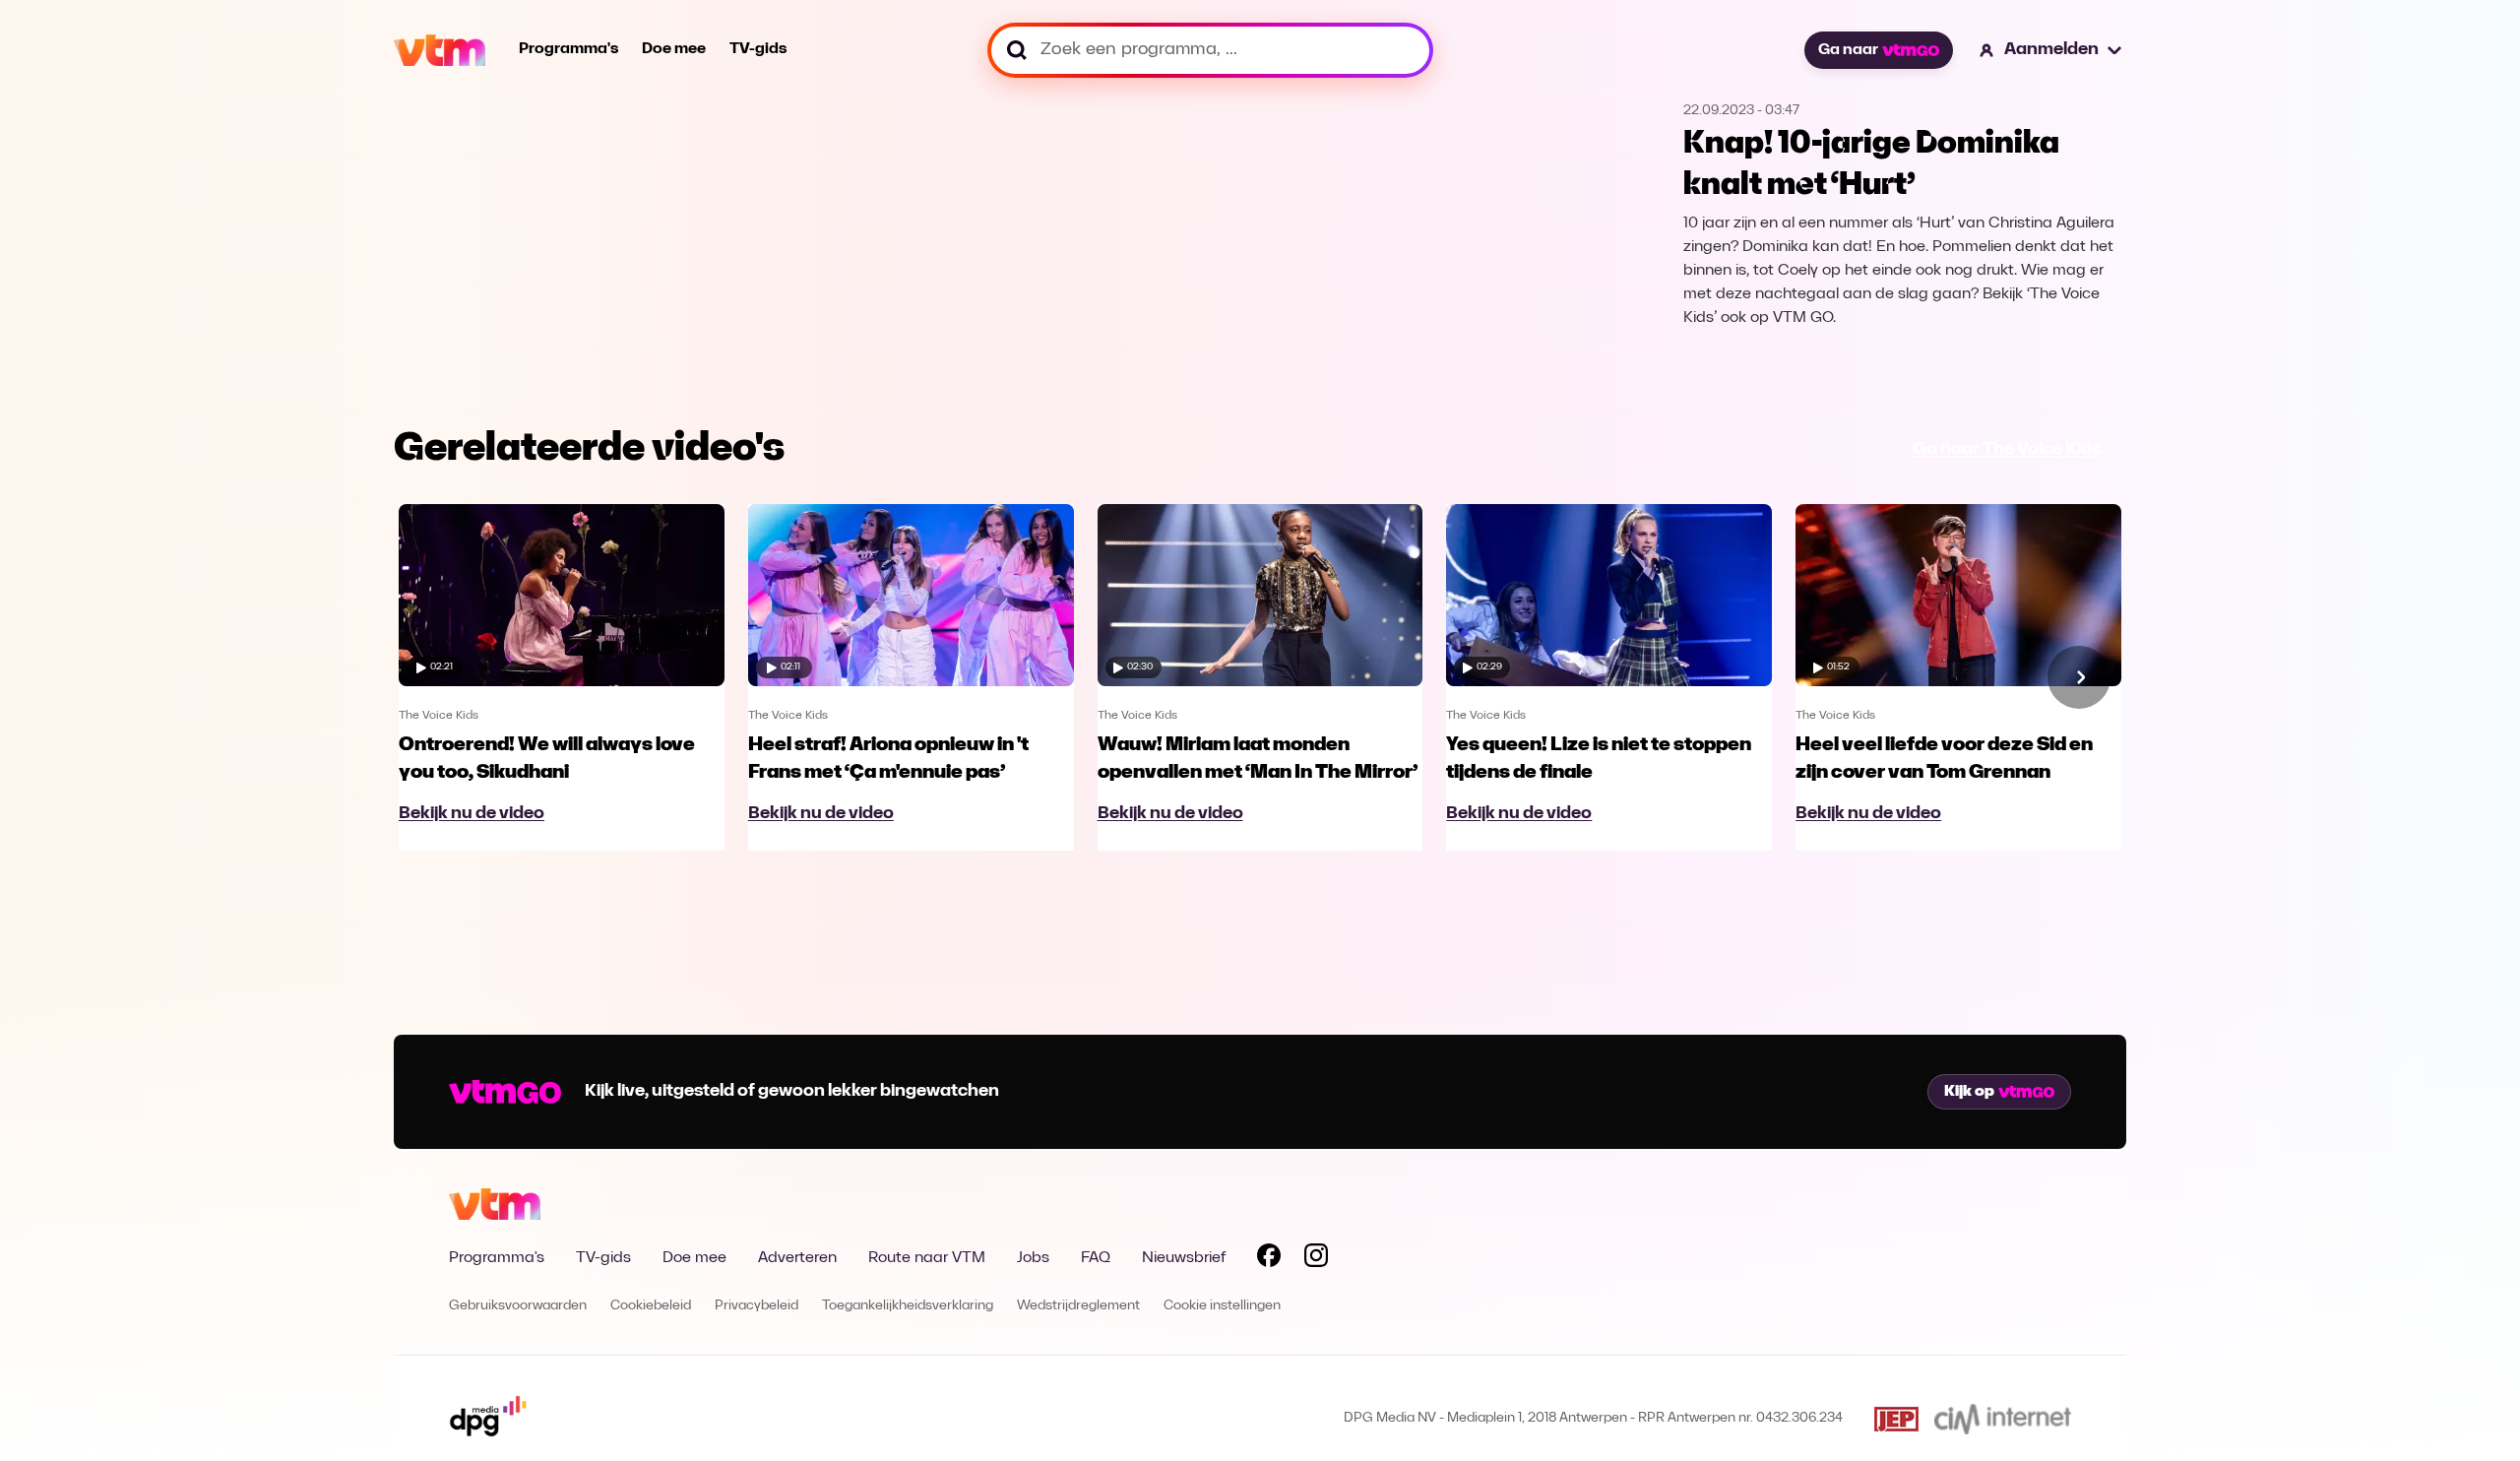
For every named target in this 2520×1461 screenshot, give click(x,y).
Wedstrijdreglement (1078, 1306)
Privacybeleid (756, 1306)
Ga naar (1848, 50)
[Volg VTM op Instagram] (1316, 1259)
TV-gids (758, 49)
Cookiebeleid (651, 1306)
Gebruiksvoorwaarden (518, 1306)
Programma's (568, 49)
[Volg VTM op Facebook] (1269, 1259)
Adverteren (797, 1258)
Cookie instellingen (1222, 1306)
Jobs (1033, 1258)
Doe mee (674, 49)
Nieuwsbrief (1184, 1258)
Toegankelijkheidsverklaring (908, 1306)
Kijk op (1969, 1092)
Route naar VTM (927, 1258)
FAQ (1096, 1258)
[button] (2051, 50)
